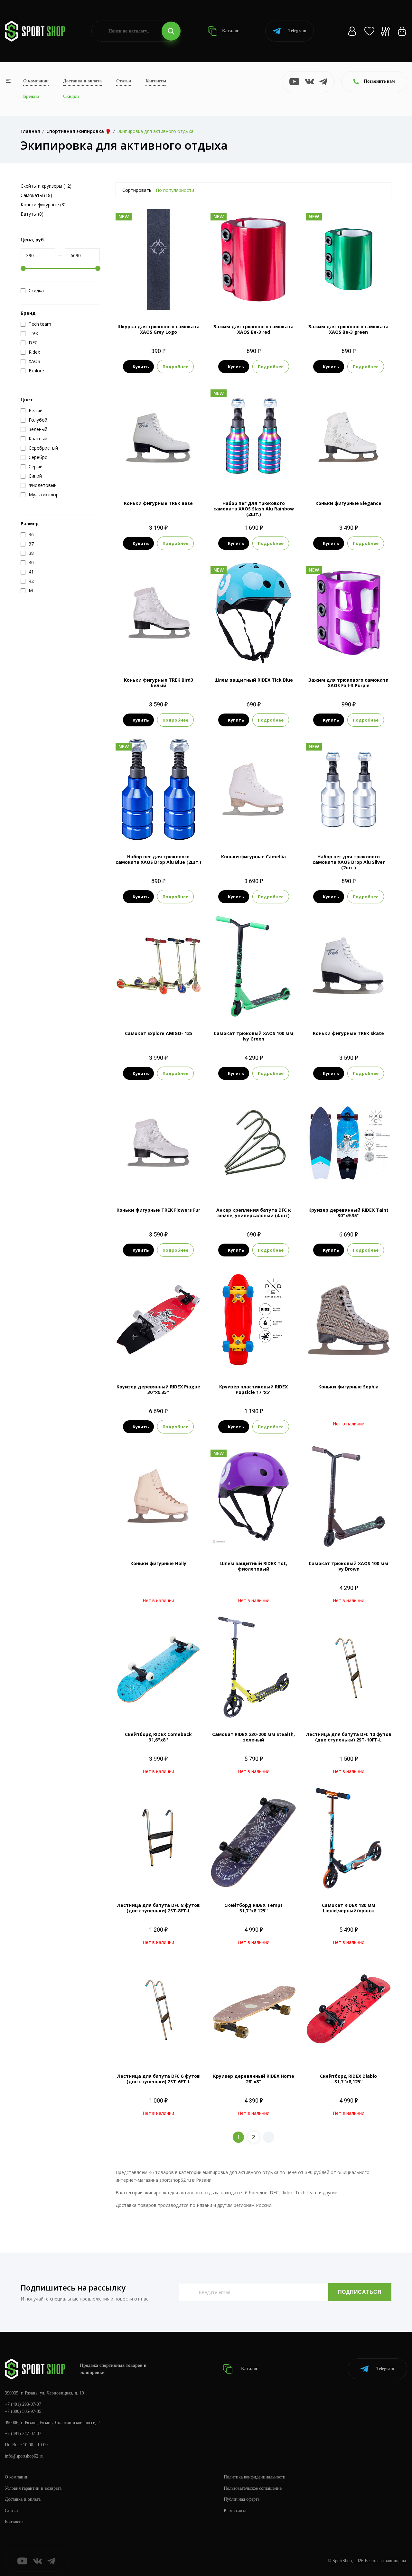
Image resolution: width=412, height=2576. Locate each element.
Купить (141, 367)
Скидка (36, 291)
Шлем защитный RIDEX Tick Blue (254, 680)
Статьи (124, 81)
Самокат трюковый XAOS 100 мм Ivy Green (253, 1036)
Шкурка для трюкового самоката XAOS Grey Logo (159, 329)
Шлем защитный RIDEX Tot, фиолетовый (254, 1566)
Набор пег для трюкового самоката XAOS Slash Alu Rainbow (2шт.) (254, 509)
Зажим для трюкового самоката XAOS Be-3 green (348, 329)
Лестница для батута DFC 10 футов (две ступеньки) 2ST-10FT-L (349, 1737)
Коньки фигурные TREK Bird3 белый (159, 683)
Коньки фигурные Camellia (253, 857)
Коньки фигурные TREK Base (158, 503)
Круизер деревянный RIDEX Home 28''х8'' (254, 2079)
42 (182, 653)
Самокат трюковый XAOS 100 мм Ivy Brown (348, 1566)
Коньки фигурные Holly (158, 1563)
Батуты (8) (32, 214)
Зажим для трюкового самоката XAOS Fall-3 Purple (348, 683)
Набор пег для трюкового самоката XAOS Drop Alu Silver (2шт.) (349, 862)
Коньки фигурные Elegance (348, 503)
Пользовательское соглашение (253, 2488)
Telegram (297, 31)
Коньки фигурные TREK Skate (348, 1033)
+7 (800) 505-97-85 (23, 2411)
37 (135, 653)
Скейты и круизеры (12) (46, 186)
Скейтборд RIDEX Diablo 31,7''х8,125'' (348, 2079)
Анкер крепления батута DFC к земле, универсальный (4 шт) (254, 1213)
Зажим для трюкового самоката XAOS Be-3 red (253, 329)
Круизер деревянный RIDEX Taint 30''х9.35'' (348, 1213)
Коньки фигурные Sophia (348, 1387)
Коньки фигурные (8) (43, 205)
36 (337, 477)
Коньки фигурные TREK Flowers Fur (158, 1210)
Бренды (31, 96)
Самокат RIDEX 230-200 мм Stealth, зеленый (253, 1737)
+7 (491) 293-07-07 (23, 2404)
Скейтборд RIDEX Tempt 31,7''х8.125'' (253, 1908)
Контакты (156, 81)
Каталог (230, 31)
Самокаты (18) (36, 195)
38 (158, 477)
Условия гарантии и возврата (33, 2488)
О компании (36, 81)
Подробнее (175, 367)
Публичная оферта (242, 2499)
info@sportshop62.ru (24, 2456)
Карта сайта (235, 2511)
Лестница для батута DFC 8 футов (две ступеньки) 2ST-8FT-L (158, 1908)
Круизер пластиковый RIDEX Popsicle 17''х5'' (253, 1389)
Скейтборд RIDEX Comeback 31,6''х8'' (158, 1737)
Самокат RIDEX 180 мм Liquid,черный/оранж (349, 1908)
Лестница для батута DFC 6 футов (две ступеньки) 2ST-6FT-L (158, 2079)
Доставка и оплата (82, 81)
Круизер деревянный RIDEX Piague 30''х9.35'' (158, 1389)
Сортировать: (137, 190)
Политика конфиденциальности (255, 2477)
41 (360, 477)
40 (158, 653)
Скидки (71, 96)
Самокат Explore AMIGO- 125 (159, 1033)
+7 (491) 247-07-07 (23, 2434)
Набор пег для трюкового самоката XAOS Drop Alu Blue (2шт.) (158, 859)
